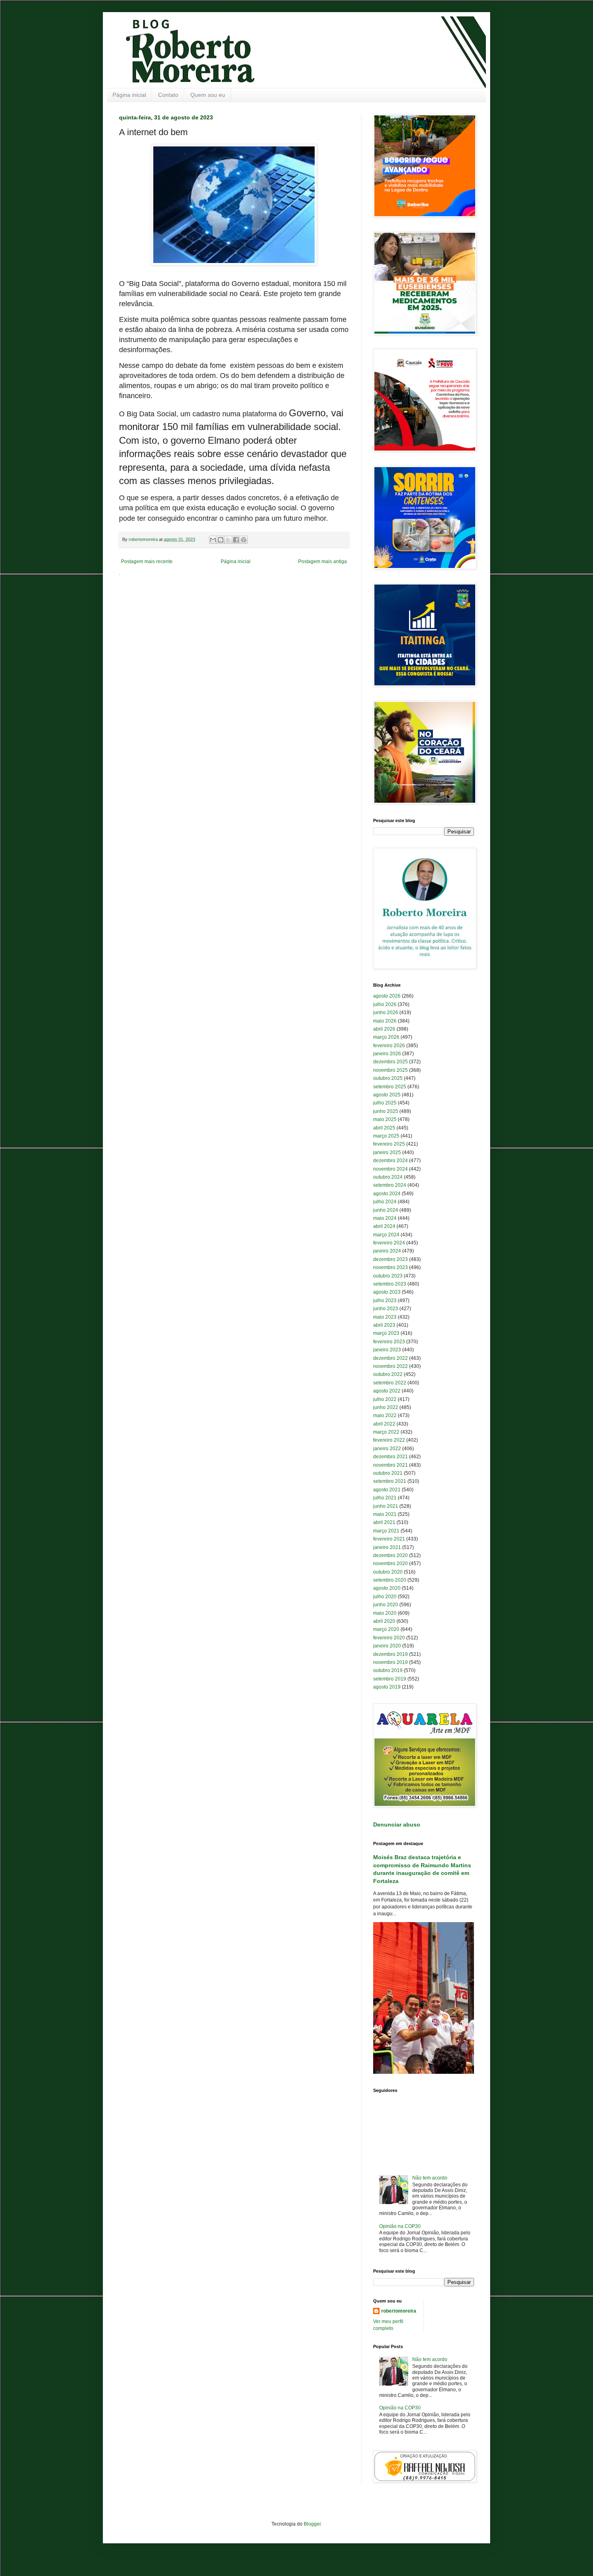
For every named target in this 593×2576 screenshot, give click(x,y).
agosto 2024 (387, 1194)
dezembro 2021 (390, 1457)
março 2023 (386, 1333)
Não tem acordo (430, 2178)
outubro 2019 (388, 1670)
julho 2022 (385, 1399)
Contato (168, 95)
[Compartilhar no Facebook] (236, 540)
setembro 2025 (390, 1087)
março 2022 (386, 1432)
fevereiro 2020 (389, 1638)
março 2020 (386, 1629)
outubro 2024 (388, 1177)
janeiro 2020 (387, 1646)
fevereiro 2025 (389, 1144)
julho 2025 (385, 1103)
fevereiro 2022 (389, 1440)
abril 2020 (384, 1621)
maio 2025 (385, 1119)
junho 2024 (386, 1210)
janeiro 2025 (387, 1152)
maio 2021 (385, 1514)
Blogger (312, 2524)
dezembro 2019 (390, 1654)
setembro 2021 (390, 1481)
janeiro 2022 (387, 1449)
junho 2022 (386, 1407)
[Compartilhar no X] (228, 540)
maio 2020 (385, 1613)
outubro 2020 (388, 1572)
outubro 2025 (388, 1078)
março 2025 (386, 1136)
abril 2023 (384, 1325)
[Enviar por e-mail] (213, 540)
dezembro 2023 (390, 1259)
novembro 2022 (390, 1366)
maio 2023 (385, 1317)
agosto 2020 (387, 1588)
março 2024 (386, 1235)
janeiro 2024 (387, 1251)
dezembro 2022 (390, 1358)
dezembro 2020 (390, 1555)
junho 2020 (386, 1605)
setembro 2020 (390, 1580)
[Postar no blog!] (221, 540)
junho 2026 (386, 1012)
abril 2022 (384, 1424)
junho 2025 (386, 1111)
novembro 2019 (390, 1662)
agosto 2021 (387, 1490)
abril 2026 (384, 1029)
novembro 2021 (390, 1465)
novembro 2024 (390, 1169)
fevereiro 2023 (389, 1342)
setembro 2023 (390, 1284)
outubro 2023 (388, 1276)
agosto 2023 (387, 1292)
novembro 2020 (390, 1564)
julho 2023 (385, 1301)
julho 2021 (385, 1498)
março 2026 (386, 1037)
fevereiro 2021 (389, 1539)
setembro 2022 (390, 1383)
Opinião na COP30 (400, 2226)
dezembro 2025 (390, 1062)
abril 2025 (384, 1128)
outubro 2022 (388, 1374)
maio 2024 (385, 1218)
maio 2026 (385, 1021)
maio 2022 (385, 1415)
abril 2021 (384, 1522)
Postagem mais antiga (323, 562)
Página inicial (129, 95)
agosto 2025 (387, 1095)
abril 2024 (384, 1226)
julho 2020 (385, 1597)
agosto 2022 (387, 1391)
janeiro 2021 (387, 1547)
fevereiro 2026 (389, 1046)
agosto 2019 (387, 1687)
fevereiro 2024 (389, 1243)
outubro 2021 (388, 1473)
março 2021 (386, 1531)
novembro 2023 (390, 1267)
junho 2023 (386, 1309)
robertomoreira (399, 2311)
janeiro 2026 (387, 1054)
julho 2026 (385, 1004)
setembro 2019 (390, 1679)
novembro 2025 (390, 1070)
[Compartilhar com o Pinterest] (244, 540)
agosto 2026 (387, 996)
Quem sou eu (208, 95)
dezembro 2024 (390, 1161)
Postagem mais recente (147, 562)
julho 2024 (385, 1202)
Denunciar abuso (397, 1824)
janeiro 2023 (387, 1350)
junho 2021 (386, 1506)
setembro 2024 (390, 1185)
